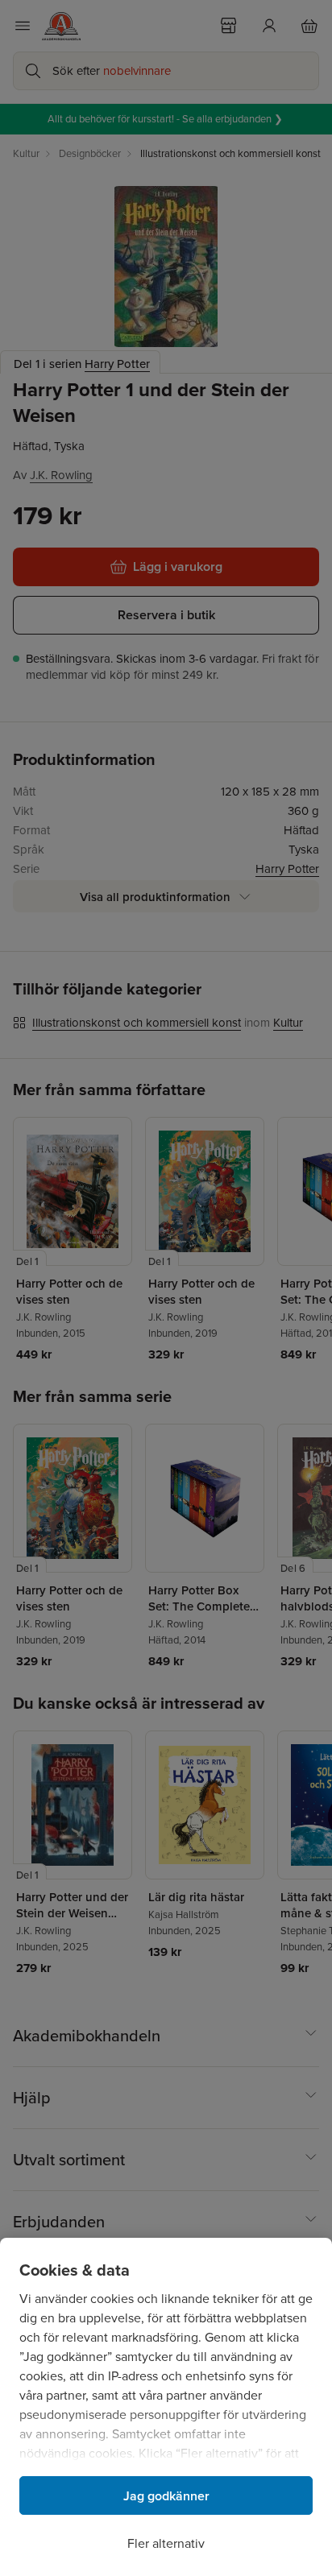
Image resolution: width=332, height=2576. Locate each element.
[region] (166, 2407)
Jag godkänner (166, 2496)
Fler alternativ (166, 2543)
